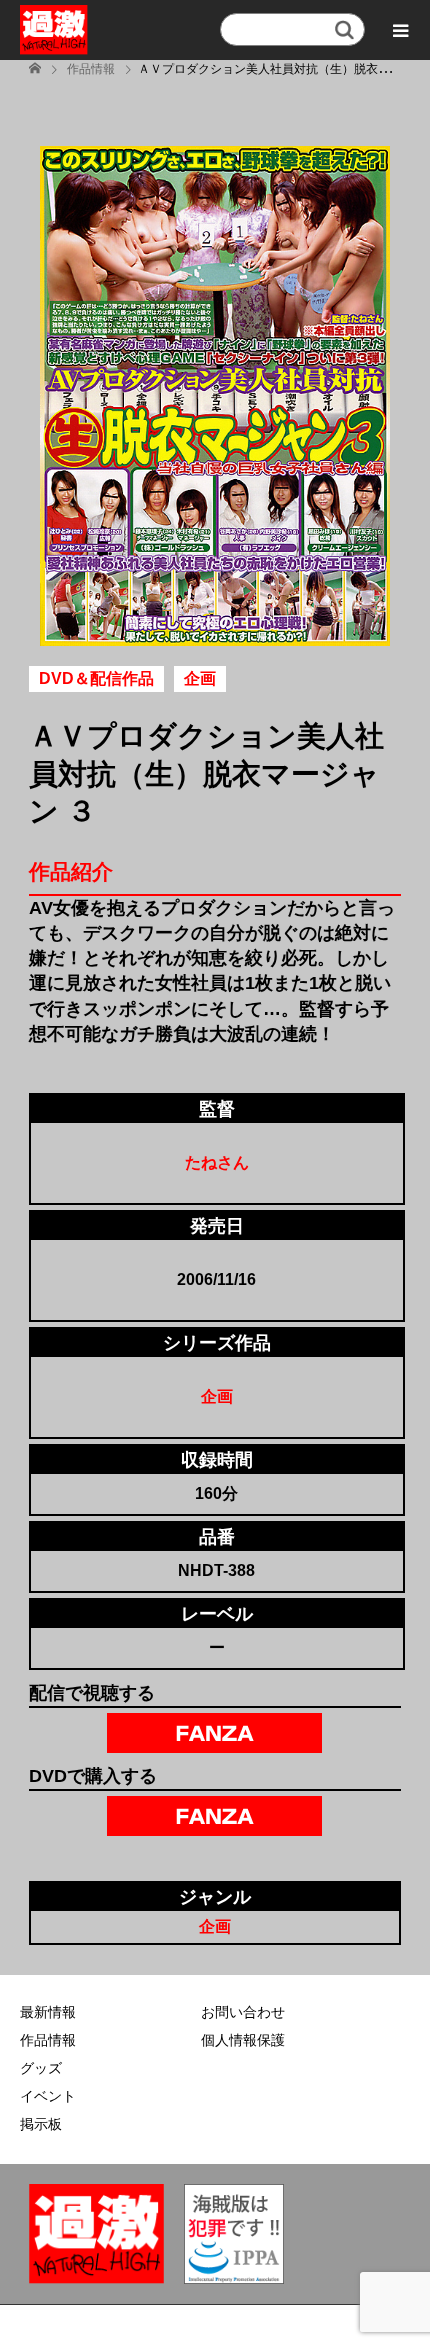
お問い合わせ (243, 2012)
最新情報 (48, 2012)
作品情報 (48, 2040)
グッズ (41, 2068)
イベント (48, 2096)
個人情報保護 (243, 2040)
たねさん (217, 1162)
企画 (217, 1396)
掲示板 (41, 2124)
